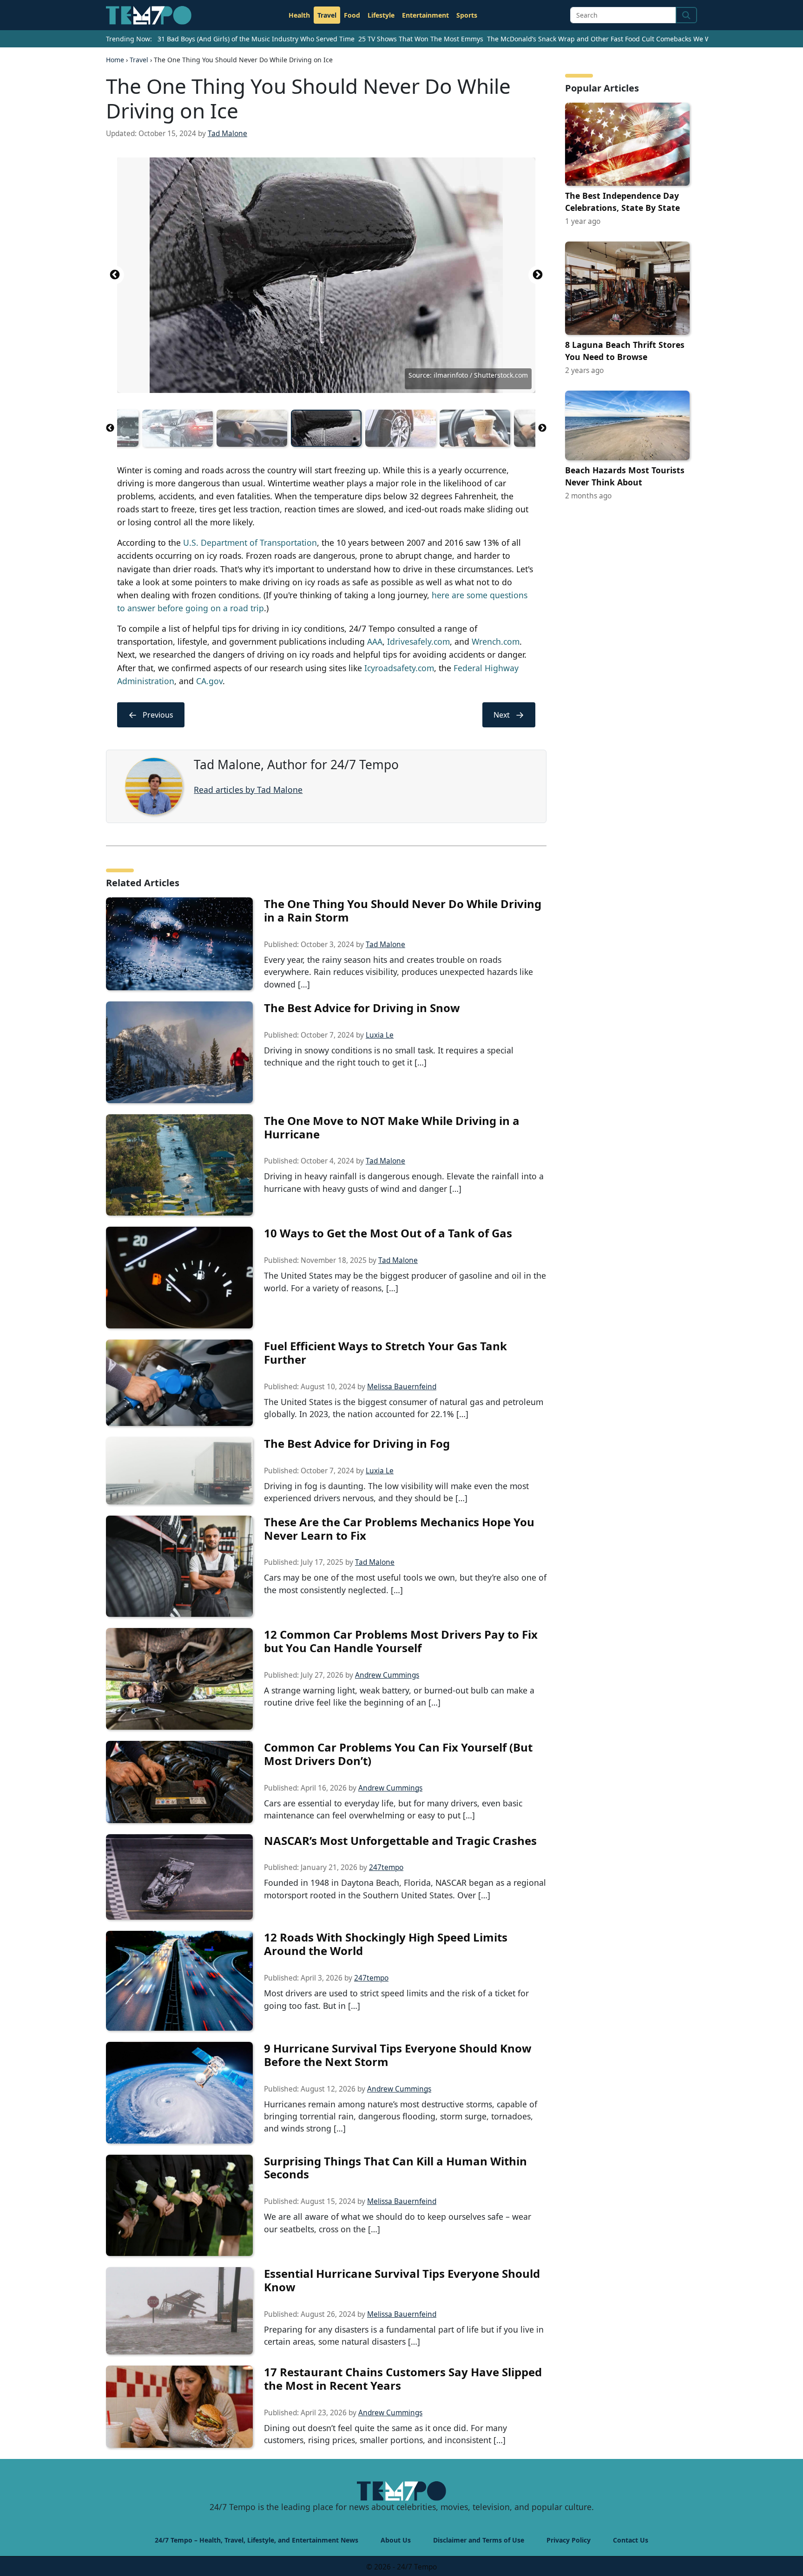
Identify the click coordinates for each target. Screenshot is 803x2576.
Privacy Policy (569, 2540)
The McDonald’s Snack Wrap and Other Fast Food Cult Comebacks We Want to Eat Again (624, 39)
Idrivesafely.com (418, 641)
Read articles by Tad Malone (248, 790)
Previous (115, 275)
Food (352, 15)
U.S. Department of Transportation (250, 543)
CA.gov (209, 681)
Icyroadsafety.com (399, 668)
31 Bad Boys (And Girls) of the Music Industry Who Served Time (256, 39)
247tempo (386, 1867)
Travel (327, 15)
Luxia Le (380, 1035)
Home (115, 60)
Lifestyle (381, 15)
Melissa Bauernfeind (402, 1387)
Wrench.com (496, 641)
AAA (375, 641)
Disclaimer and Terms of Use (479, 2540)
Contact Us (631, 2540)
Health (299, 15)
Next (538, 275)
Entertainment (425, 15)
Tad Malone (227, 134)
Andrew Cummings (387, 1675)
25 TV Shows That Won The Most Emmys (421, 39)
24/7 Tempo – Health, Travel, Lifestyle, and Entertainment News (257, 2540)
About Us (396, 2540)
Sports (467, 15)
